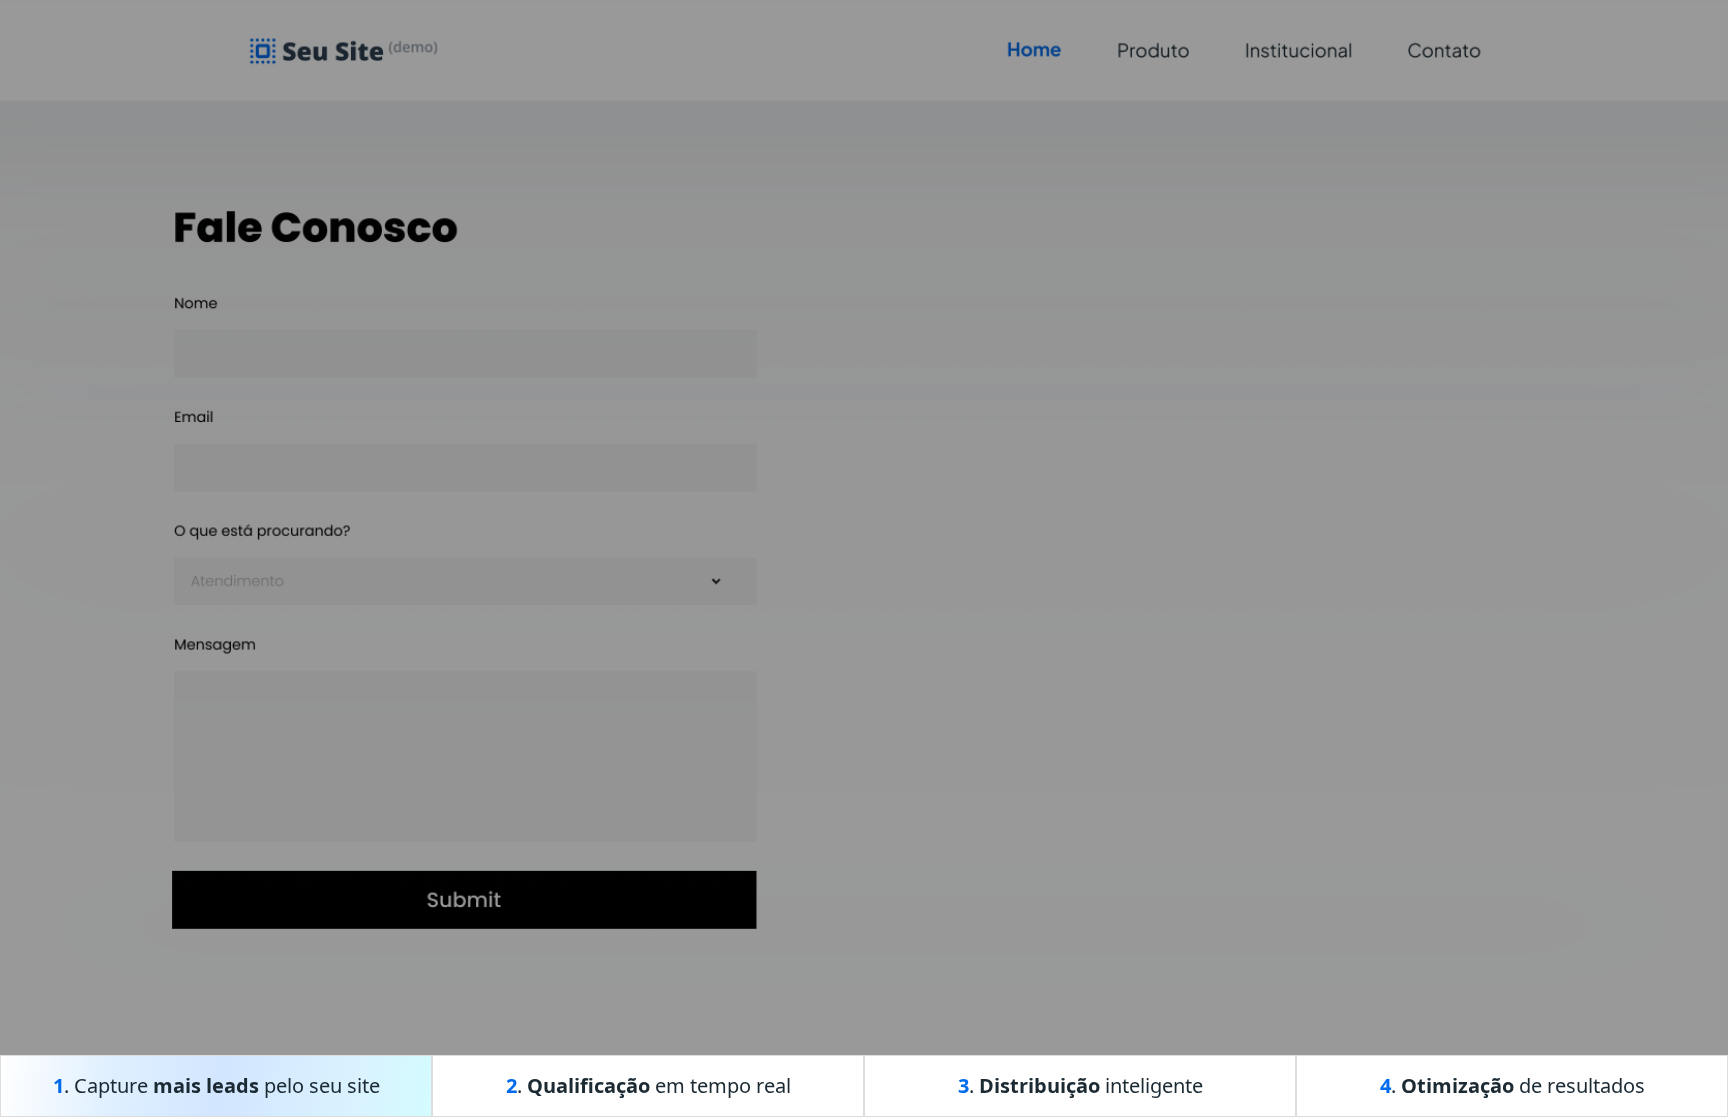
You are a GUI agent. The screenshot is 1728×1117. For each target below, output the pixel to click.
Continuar (1195, 726)
